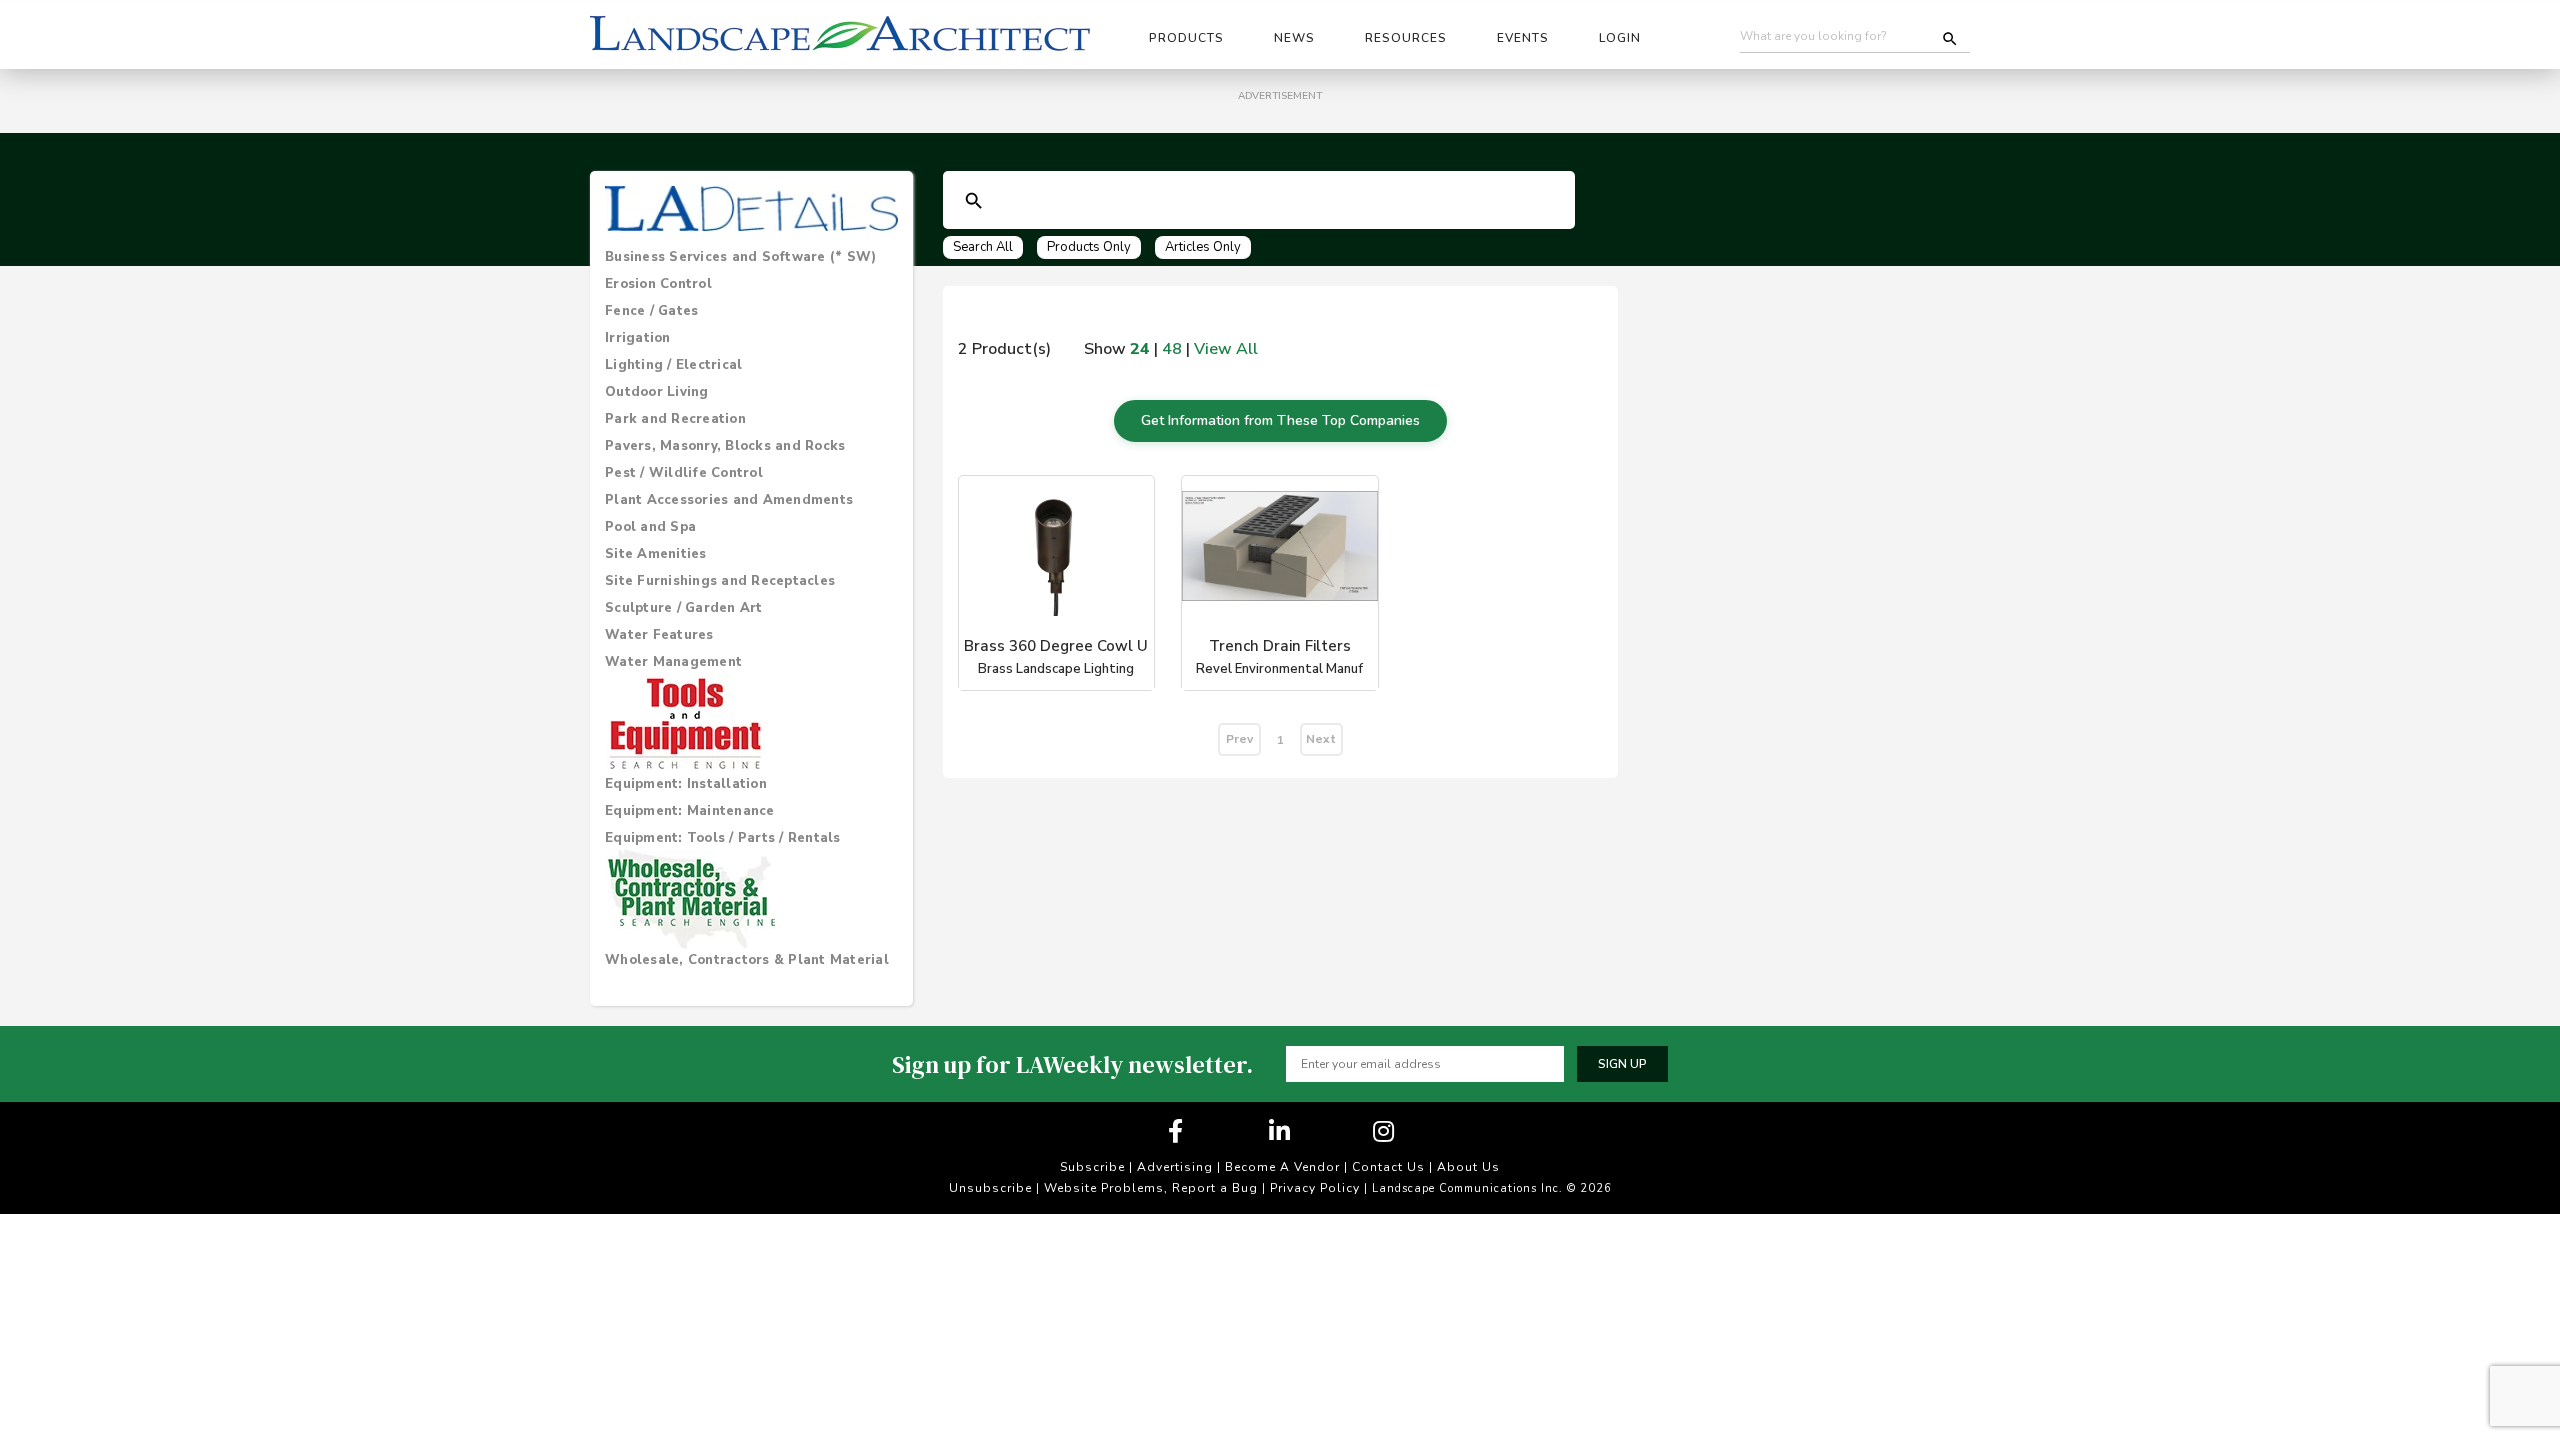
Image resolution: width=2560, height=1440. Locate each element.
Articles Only (1203, 247)
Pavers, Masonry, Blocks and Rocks (725, 446)
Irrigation (638, 338)
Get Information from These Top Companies (1280, 420)
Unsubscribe (990, 1188)
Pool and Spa (650, 527)
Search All (983, 247)
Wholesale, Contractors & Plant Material (747, 960)
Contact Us (1388, 1167)
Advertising (1175, 1167)
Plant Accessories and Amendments (729, 500)
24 (1140, 349)
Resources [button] (1406, 38)
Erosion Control (658, 284)
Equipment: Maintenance (690, 811)
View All (1226, 349)
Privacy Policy (1315, 1188)
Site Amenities (656, 554)
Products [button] (1186, 38)
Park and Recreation (675, 419)
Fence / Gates (651, 311)
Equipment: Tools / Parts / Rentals (723, 838)
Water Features (659, 635)
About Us (1468, 1167)
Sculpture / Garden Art (684, 608)
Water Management (673, 662)
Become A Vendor (1282, 1167)
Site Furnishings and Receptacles (720, 581)
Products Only (1089, 247)
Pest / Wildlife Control (684, 473)
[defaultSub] (974, 201)
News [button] (1294, 38)
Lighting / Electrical (673, 365)
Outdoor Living (657, 392)
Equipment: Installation (686, 784)
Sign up (1622, 1064)
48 (1172, 349)
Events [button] (1523, 38)
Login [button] (1620, 38)
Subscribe (1092, 1167)
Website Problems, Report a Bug (1151, 1188)
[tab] (751, 257)
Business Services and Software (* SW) (740, 257)
